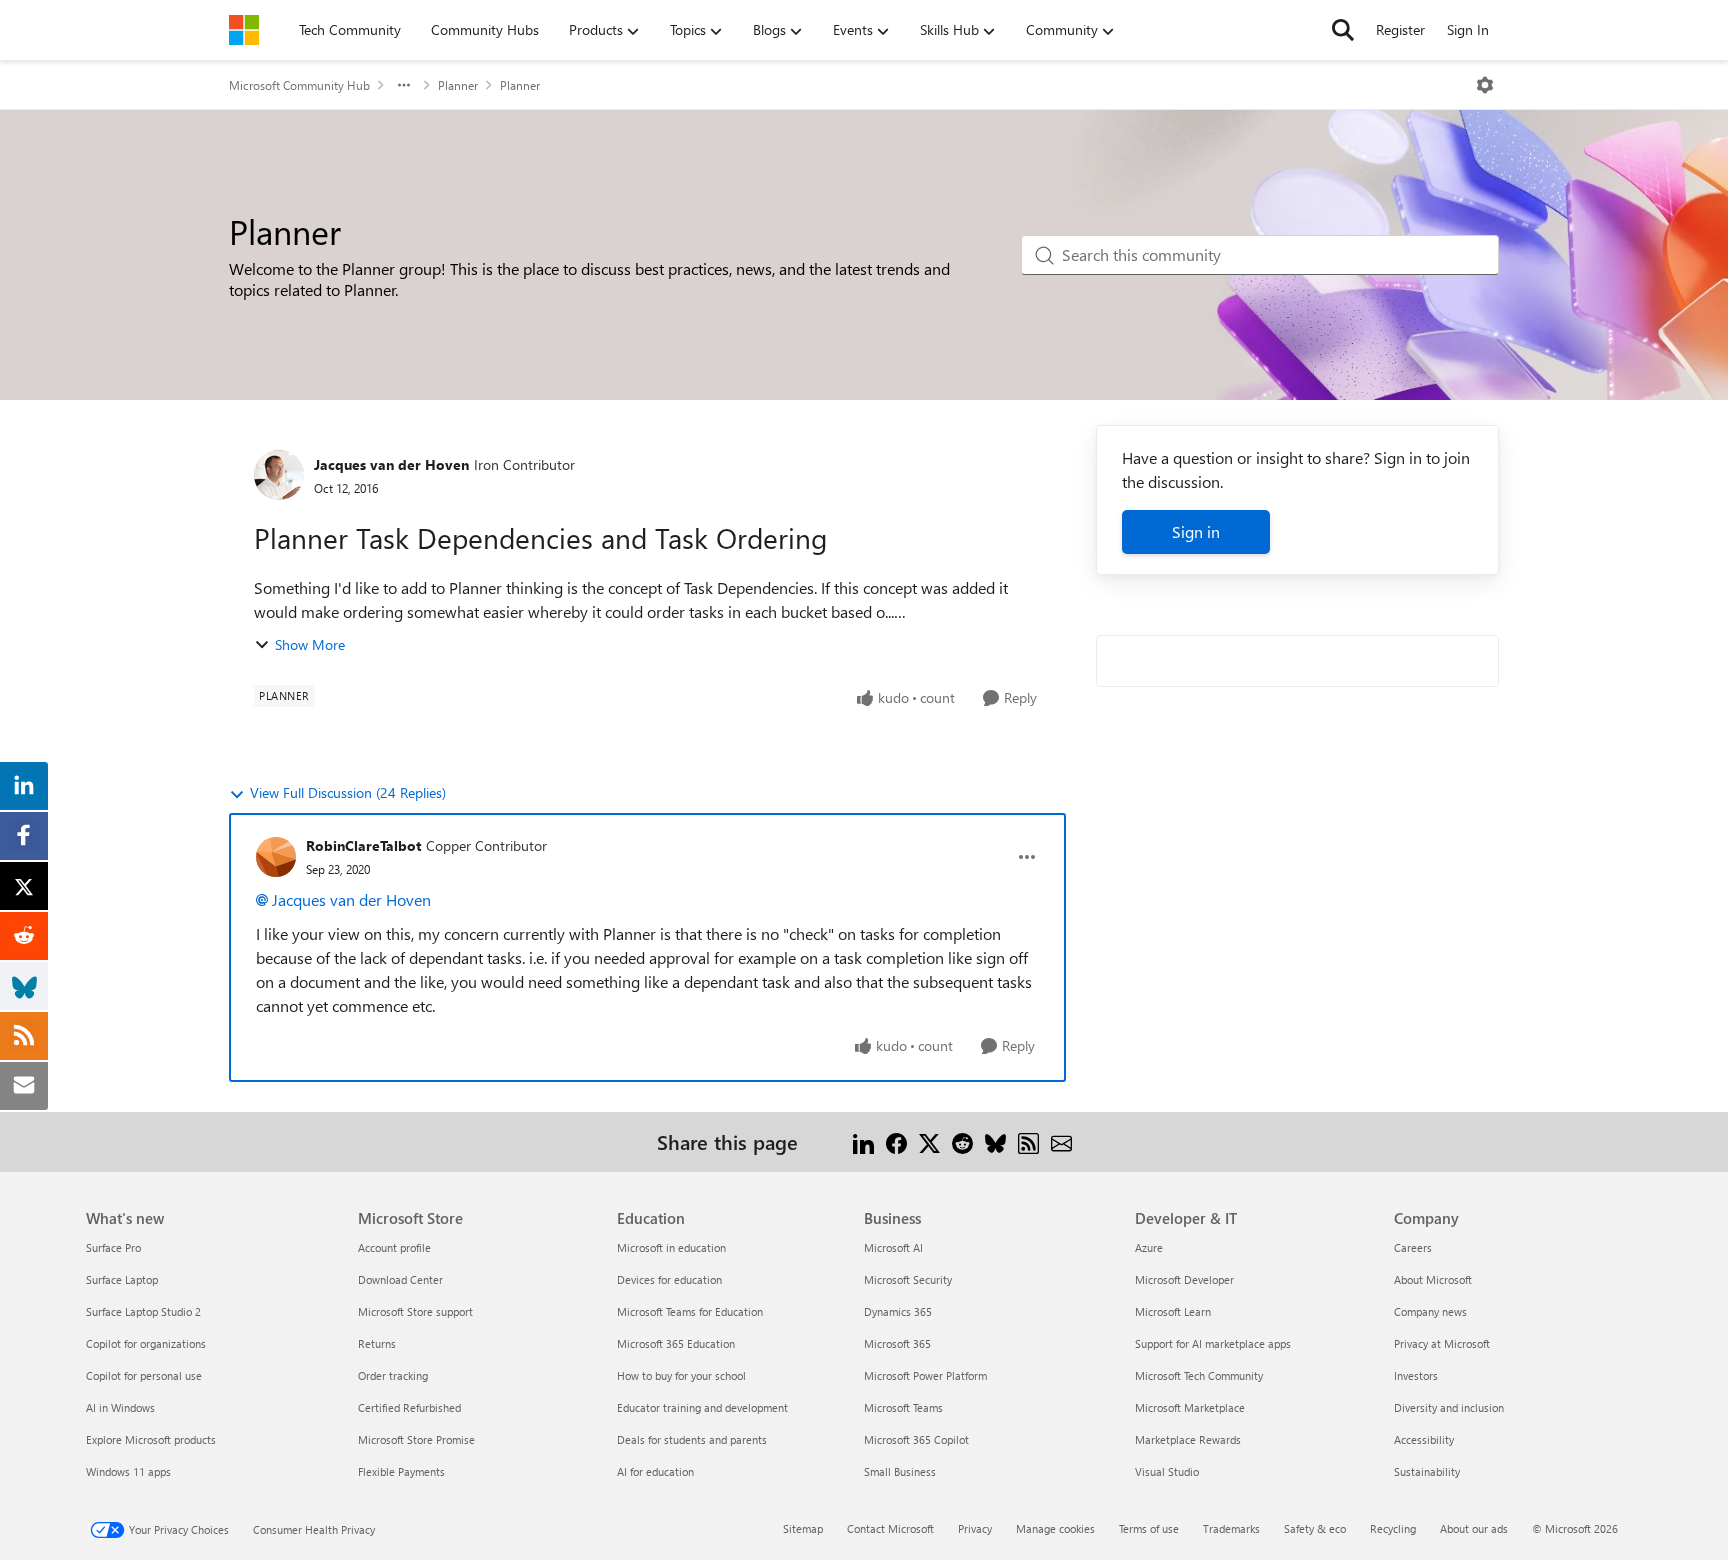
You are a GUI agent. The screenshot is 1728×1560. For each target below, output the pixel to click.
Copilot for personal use (144, 1375)
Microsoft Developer (1184, 1279)
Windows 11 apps (128, 1471)
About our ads (1474, 1528)
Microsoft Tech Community (1199, 1375)
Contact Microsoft (890, 1528)
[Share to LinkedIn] (863, 1141)
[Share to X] (929, 1141)
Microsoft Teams (903, 1407)
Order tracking (393, 1375)
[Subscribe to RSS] (1028, 1141)
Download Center (400, 1279)
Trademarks (1231, 1528)
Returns (377, 1343)
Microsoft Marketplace (1190, 1407)
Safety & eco (1315, 1528)
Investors (1416, 1375)
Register (1400, 29)
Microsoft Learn (1173, 1311)
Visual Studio (1167, 1471)
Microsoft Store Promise (416, 1439)
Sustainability (1427, 1471)
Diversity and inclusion (1449, 1407)
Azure (1149, 1247)
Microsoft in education (671, 1247)
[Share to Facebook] (896, 1141)
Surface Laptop (122, 1279)
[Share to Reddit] (962, 1141)
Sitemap (803, 1528)
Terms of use (1149, 1528)
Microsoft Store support (415, 1311)
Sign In (1468, 29)
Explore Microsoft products (151, 1439)
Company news (1430, 1311)
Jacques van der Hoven (391, 464)
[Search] (1343, 30)
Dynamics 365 (898, 1311)
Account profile (394, 1247)
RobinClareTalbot (363, 845)
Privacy (975, 1528)
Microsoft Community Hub (299, 85)
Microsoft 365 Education (676, 1343)
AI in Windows (120, 1407)
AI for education (655, 1471)
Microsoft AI (893, 1247)
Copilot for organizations (146, 1343)
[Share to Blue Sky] (995, 1141)
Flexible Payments (401, 1471)
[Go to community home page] (244, 30)
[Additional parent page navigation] (404, 85)
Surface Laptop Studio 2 (143, 1311)
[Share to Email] (1061, 1141)
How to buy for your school (681, 1375)
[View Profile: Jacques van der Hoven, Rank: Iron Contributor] (279, 475)
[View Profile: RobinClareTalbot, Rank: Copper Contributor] (276, 857)
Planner (458, 85)
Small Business (900, 1471)
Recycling (1393, 1528)
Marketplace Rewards (1188, 1439)
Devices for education (669, 1279)
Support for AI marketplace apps (1213, 1343)
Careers (1413, 1247)
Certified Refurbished (409, 1407)
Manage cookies (1055, 1528)
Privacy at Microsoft (1442, 1343)
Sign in (1196, 531)
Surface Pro (113, 1247)
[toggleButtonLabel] (1485, 85)
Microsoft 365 (897, 1343)
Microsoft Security (908, 1279)
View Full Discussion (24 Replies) (348, 792)
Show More (310, 644)
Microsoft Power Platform (925, 1375)
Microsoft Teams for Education (690, 1311)
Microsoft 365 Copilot (916, 1439)
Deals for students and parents (692, 1439)
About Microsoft (1433, 1279)
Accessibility (1424, 1439)
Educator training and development (702, 1407)
